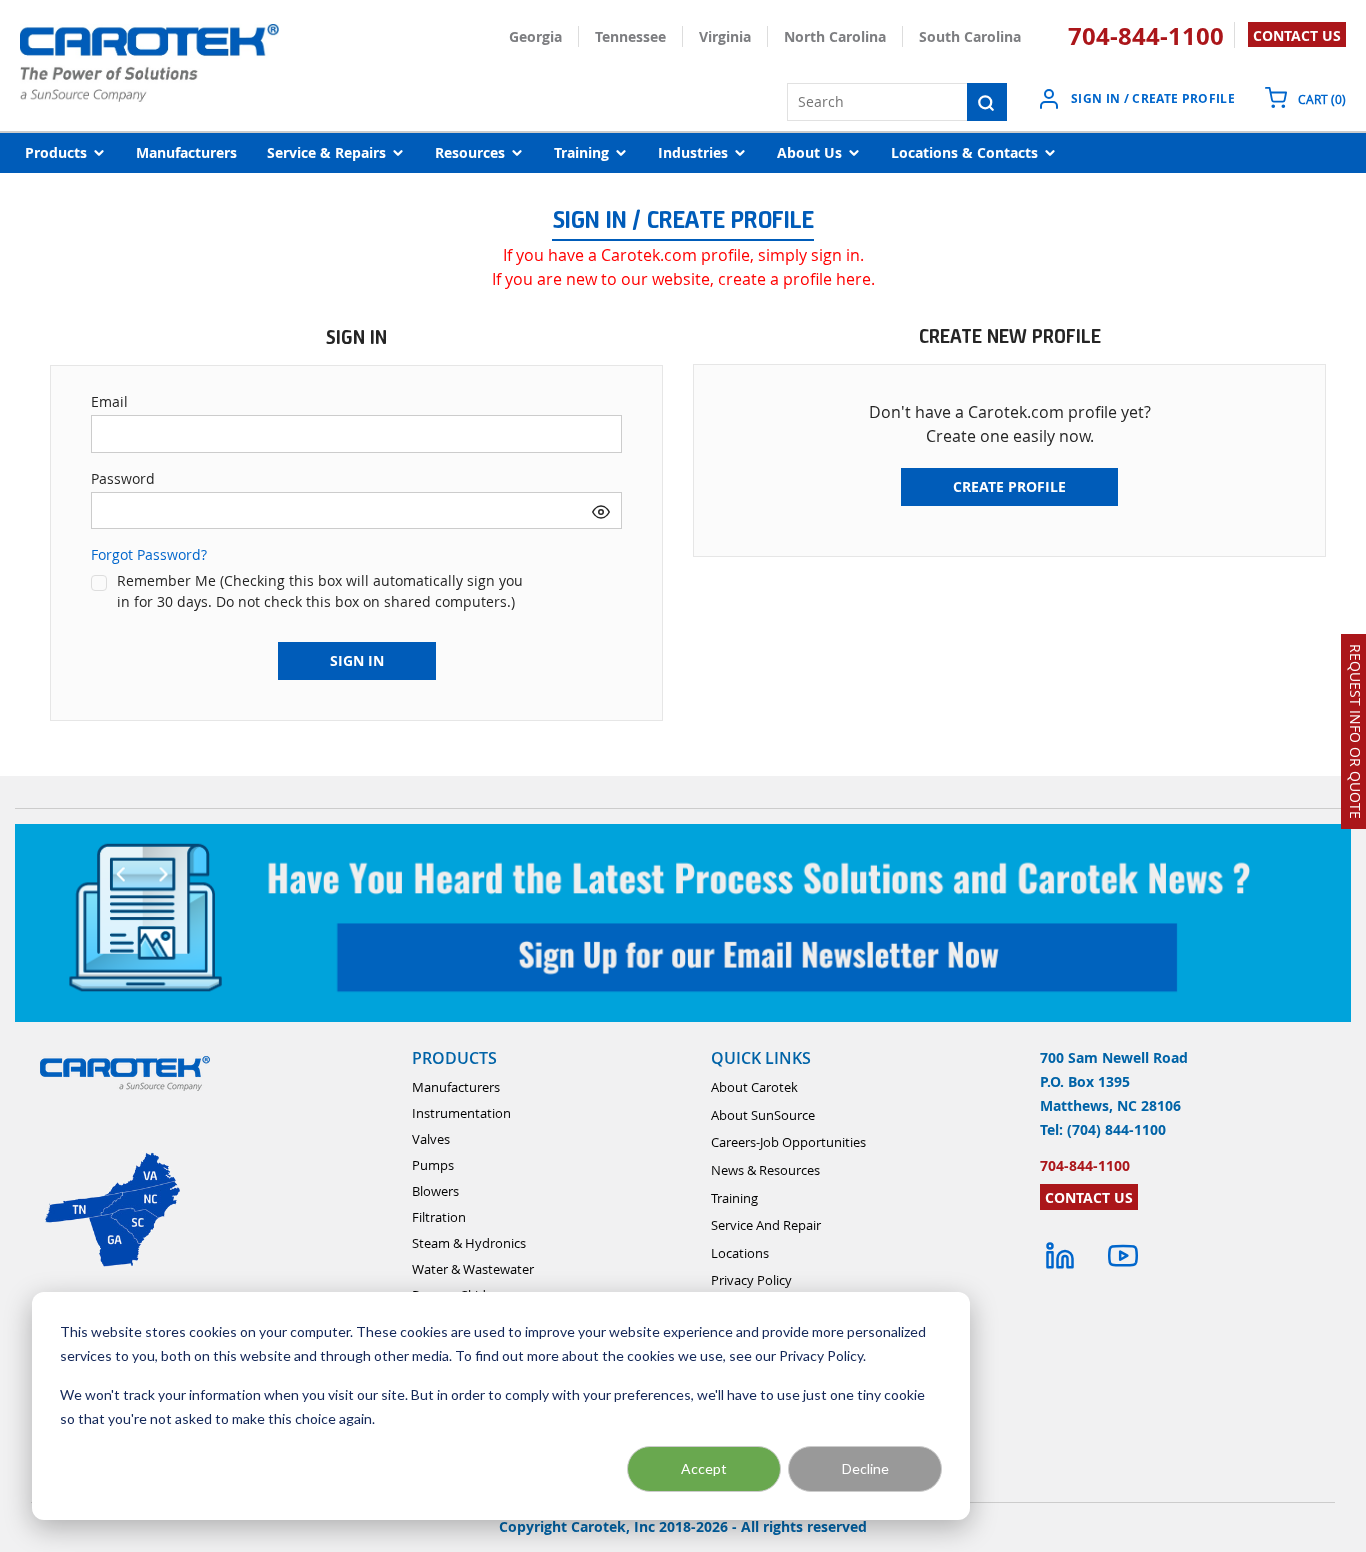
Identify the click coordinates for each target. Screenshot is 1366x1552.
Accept (704, 1468)
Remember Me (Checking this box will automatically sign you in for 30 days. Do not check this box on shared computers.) (320, 591)
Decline (865, 1468)
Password (123, 478)
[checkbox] (99, 583)
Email (109, 401)
